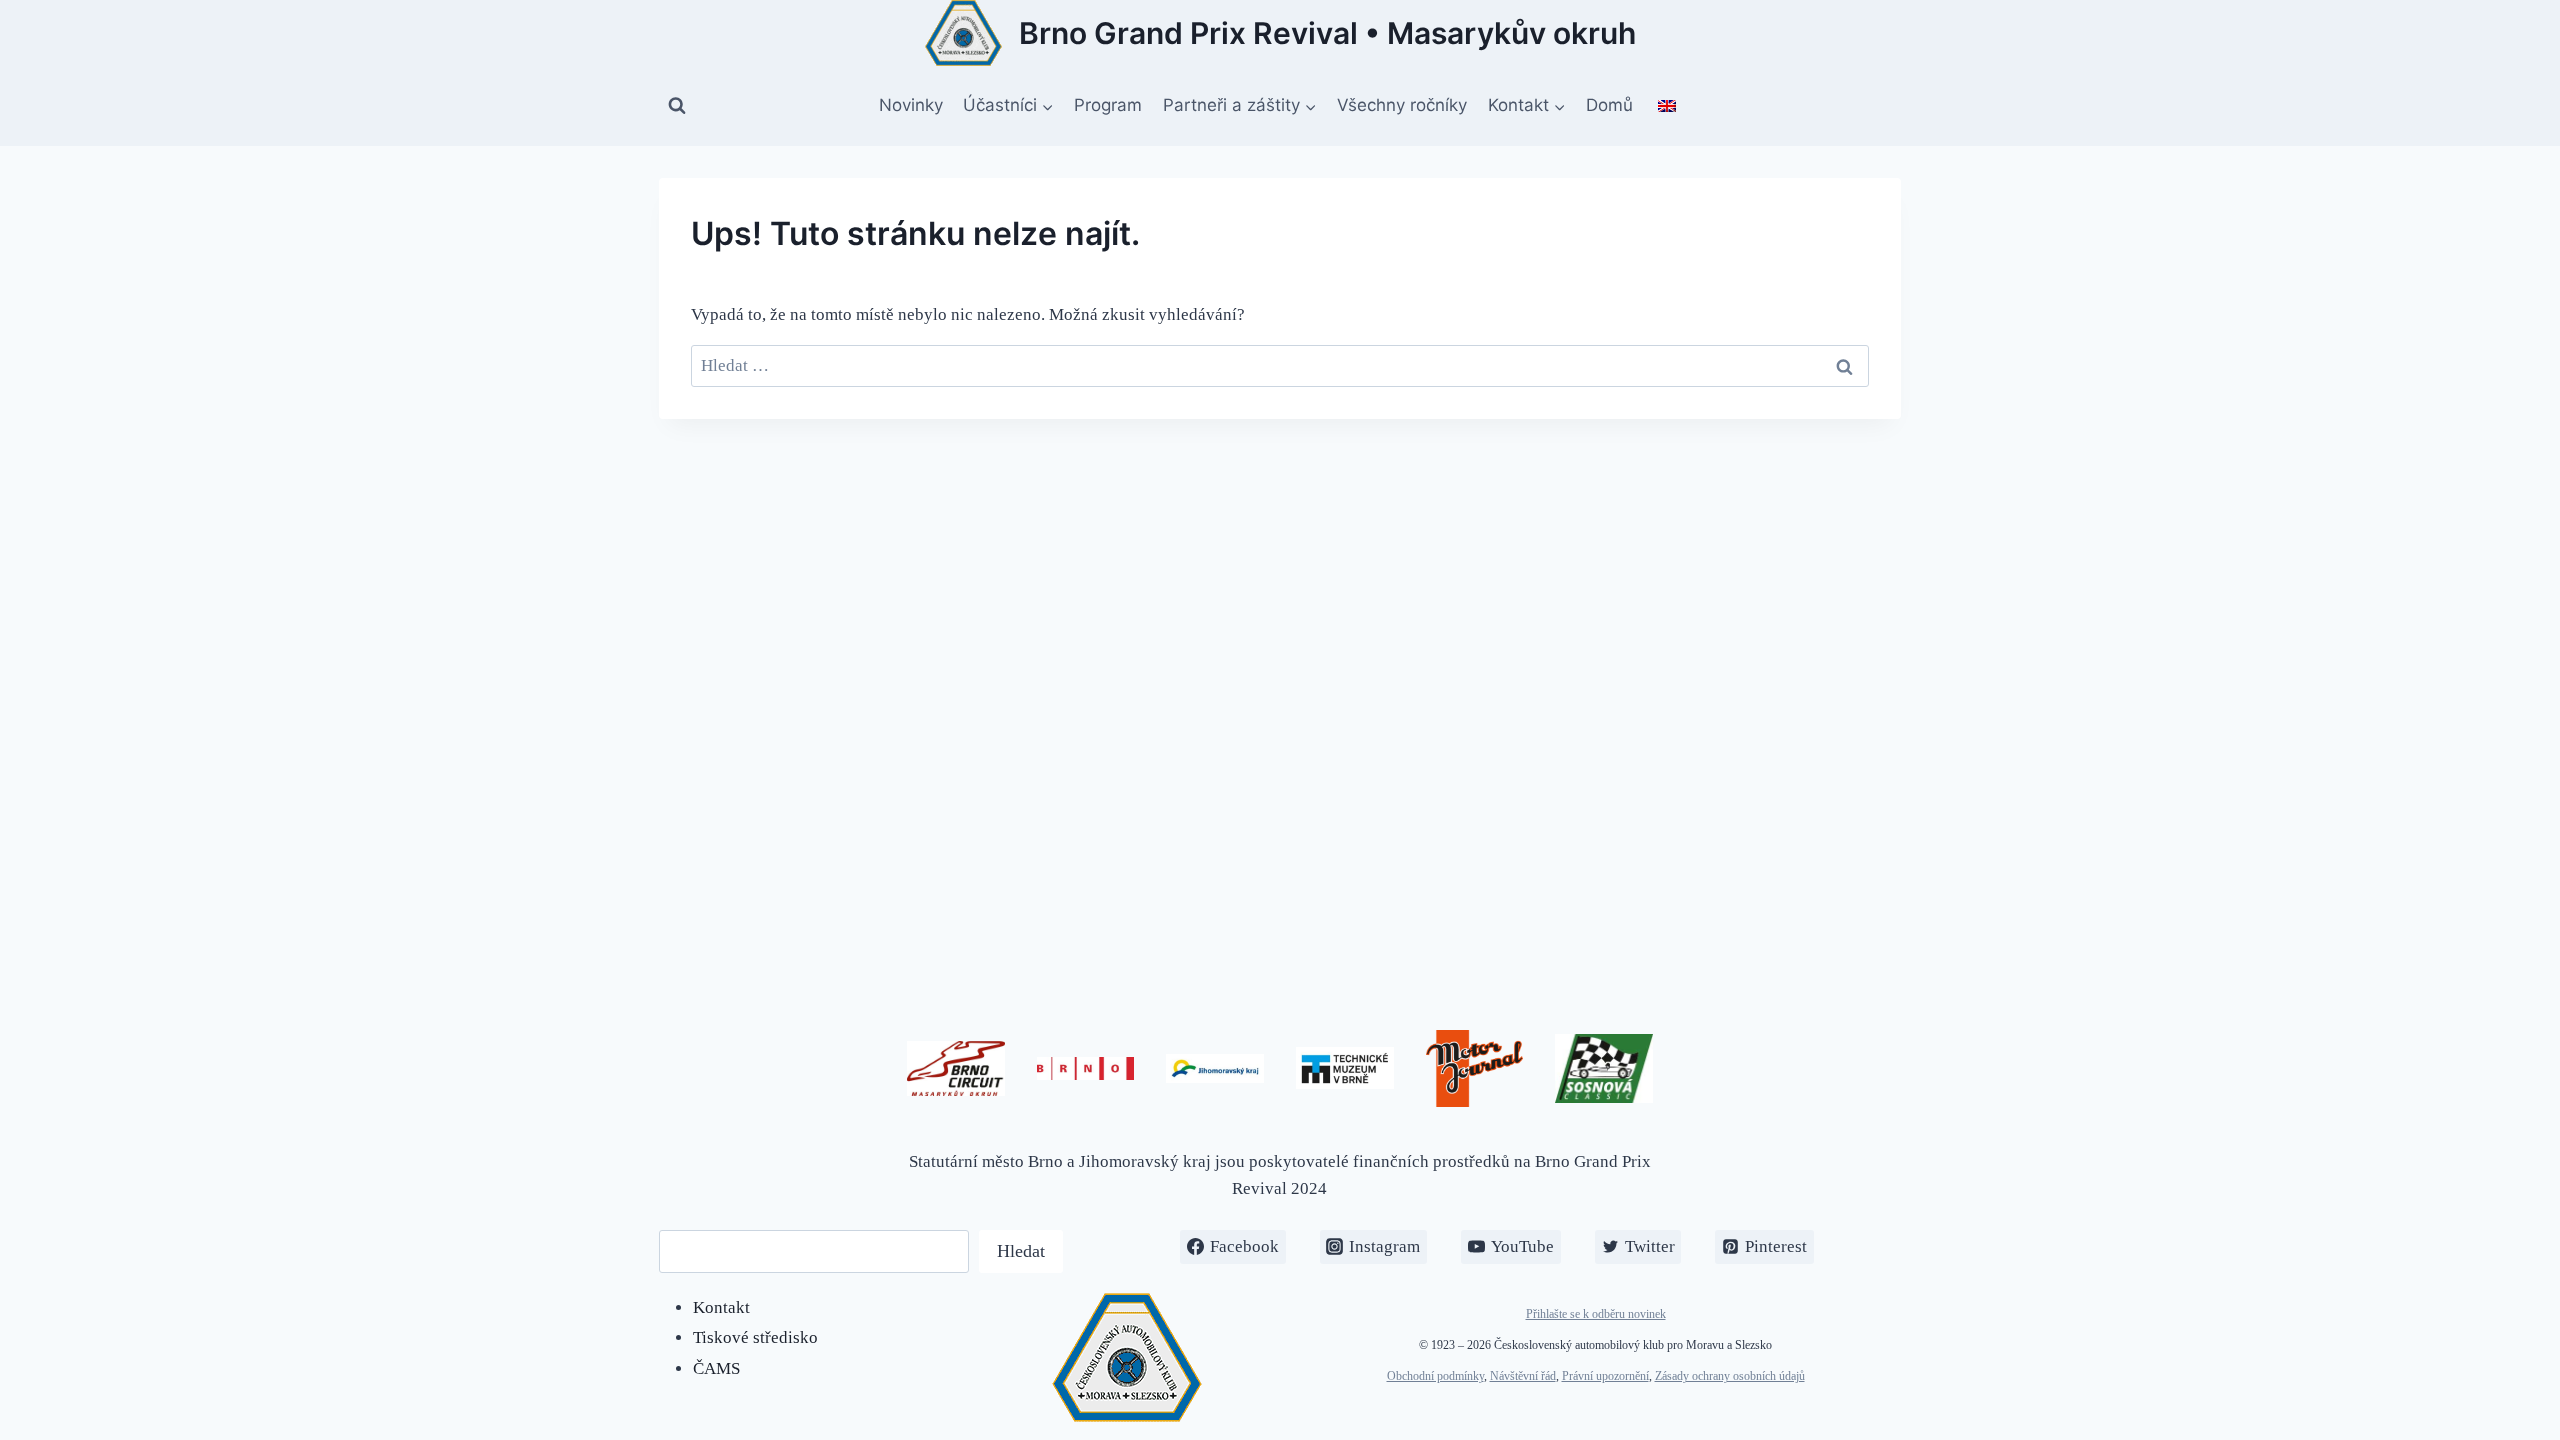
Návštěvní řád (1523, 1376)
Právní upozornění (1605, 1376)
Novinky (911, 105)
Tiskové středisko (755, 1337)
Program (1108, 105)
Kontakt (721, 1307)
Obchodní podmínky (1435, 1376)
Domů (1609, 105)
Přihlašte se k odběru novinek (1596, 1314)
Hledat (1021, 1251)
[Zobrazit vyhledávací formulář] (677, 106)
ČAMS (716, 1368)
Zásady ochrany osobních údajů (1730, 1376)
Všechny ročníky (1402, 105)
